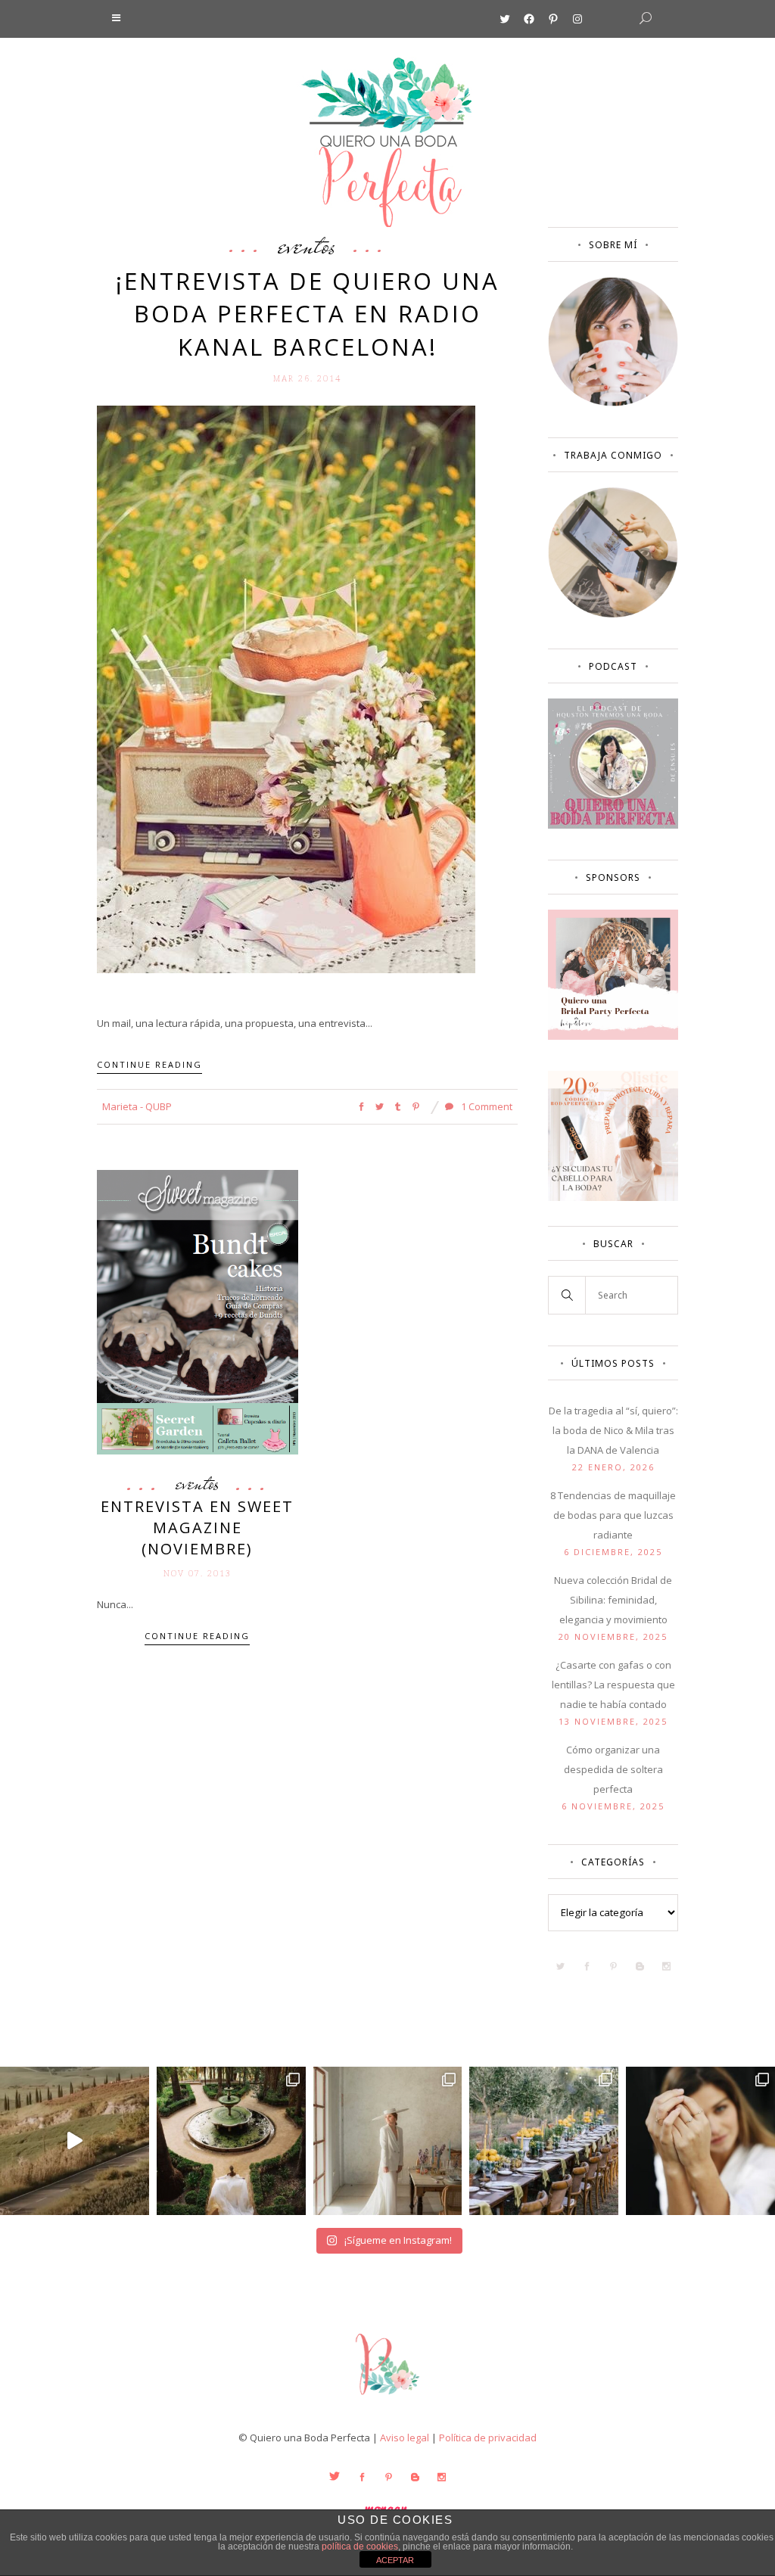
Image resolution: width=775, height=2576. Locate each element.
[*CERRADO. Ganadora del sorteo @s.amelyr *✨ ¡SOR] (700, 2141)
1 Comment (486, 1106)
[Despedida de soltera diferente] (613, 1036)
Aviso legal (405, 2438)
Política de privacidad (488, 2438)
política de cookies (360, 2546)
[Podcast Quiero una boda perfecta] (613, 825)
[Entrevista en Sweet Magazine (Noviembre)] (198, 1311)
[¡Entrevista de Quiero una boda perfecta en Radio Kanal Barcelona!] (286, 688)
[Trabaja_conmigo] (613, 614)
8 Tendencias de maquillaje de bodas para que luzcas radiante (613, 1515)
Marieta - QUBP (137, 1106)
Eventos (307, 245)
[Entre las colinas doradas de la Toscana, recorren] (75, 2141)
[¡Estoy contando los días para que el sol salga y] (544, 2141)
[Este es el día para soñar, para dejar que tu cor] (231, 2141)
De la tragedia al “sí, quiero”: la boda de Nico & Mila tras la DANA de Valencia (613, 1430)
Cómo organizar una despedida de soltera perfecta (613, 1769)
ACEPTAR (395, 2560)
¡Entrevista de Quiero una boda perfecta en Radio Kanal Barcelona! (308, 314)
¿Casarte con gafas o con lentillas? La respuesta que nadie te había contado (613, 1685)
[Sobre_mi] (613, 403)
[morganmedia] (387, 2398)
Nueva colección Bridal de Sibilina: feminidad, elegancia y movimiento (613, 1600)
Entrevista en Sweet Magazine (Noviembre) (197, 1528)
